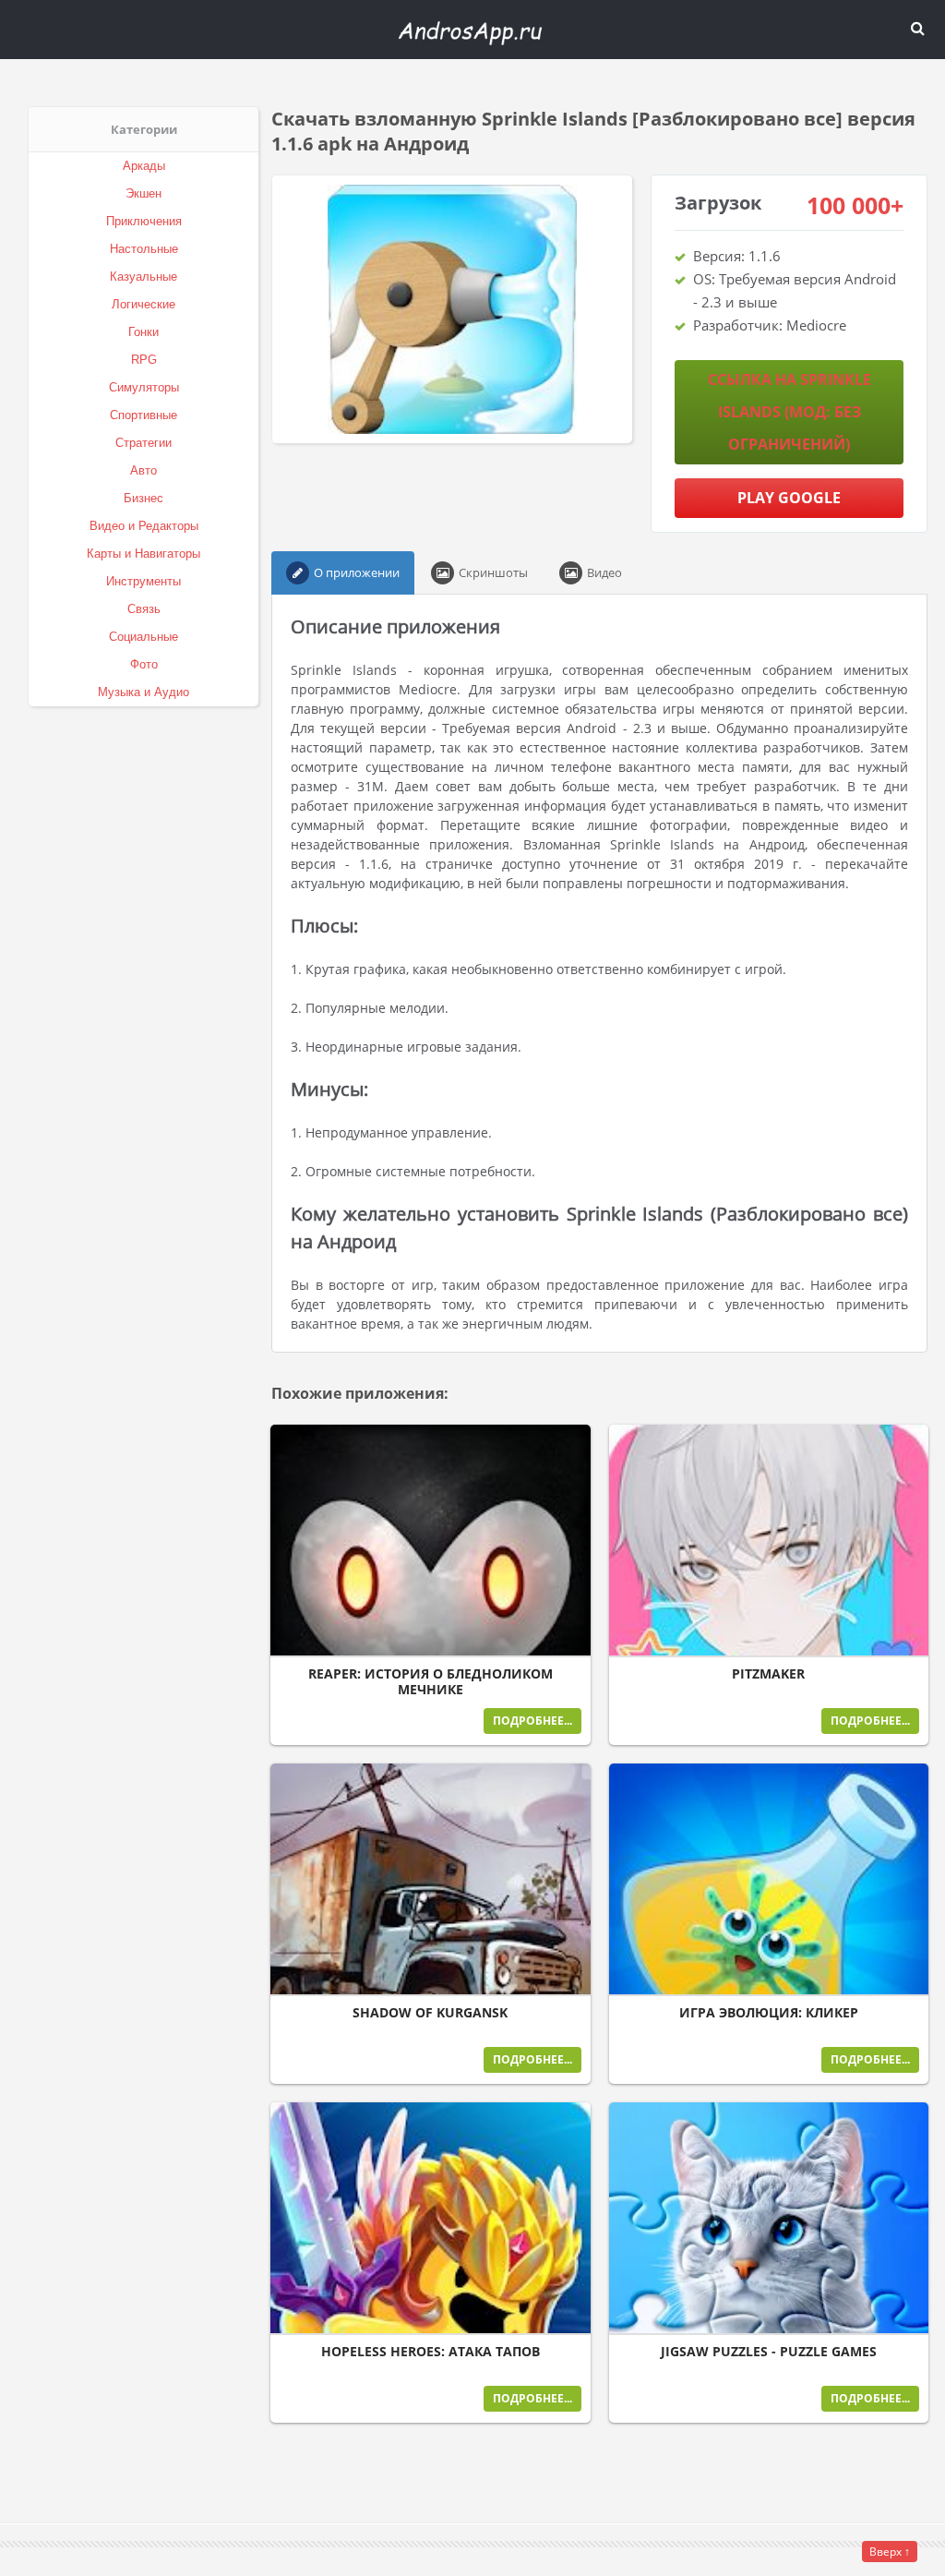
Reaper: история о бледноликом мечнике (431, 1682)
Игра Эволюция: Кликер (769, 2013)
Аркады (144, 166)
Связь (144, 609)
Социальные (144, 637)
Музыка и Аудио (144, 692)
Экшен (144, 193)
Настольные (144, 249)
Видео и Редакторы (144, 526)
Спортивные (144, 415)
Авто (144, 470)
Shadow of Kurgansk (430, 2013)
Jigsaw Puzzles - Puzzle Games (769, 2352)
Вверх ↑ (890, 2552)
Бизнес (144, 498)
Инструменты (144, 581)
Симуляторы (144, 387)
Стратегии (144, 443)
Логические (144, 304)
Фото (144, 664)
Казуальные (144, 277)
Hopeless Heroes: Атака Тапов (431, 2352)
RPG (144, 360)
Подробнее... (532, 1721)
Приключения (144, 221)
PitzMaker (768, 1674)
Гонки (144, 332)
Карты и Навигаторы (144, 554)
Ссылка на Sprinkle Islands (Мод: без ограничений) (789, 412)
